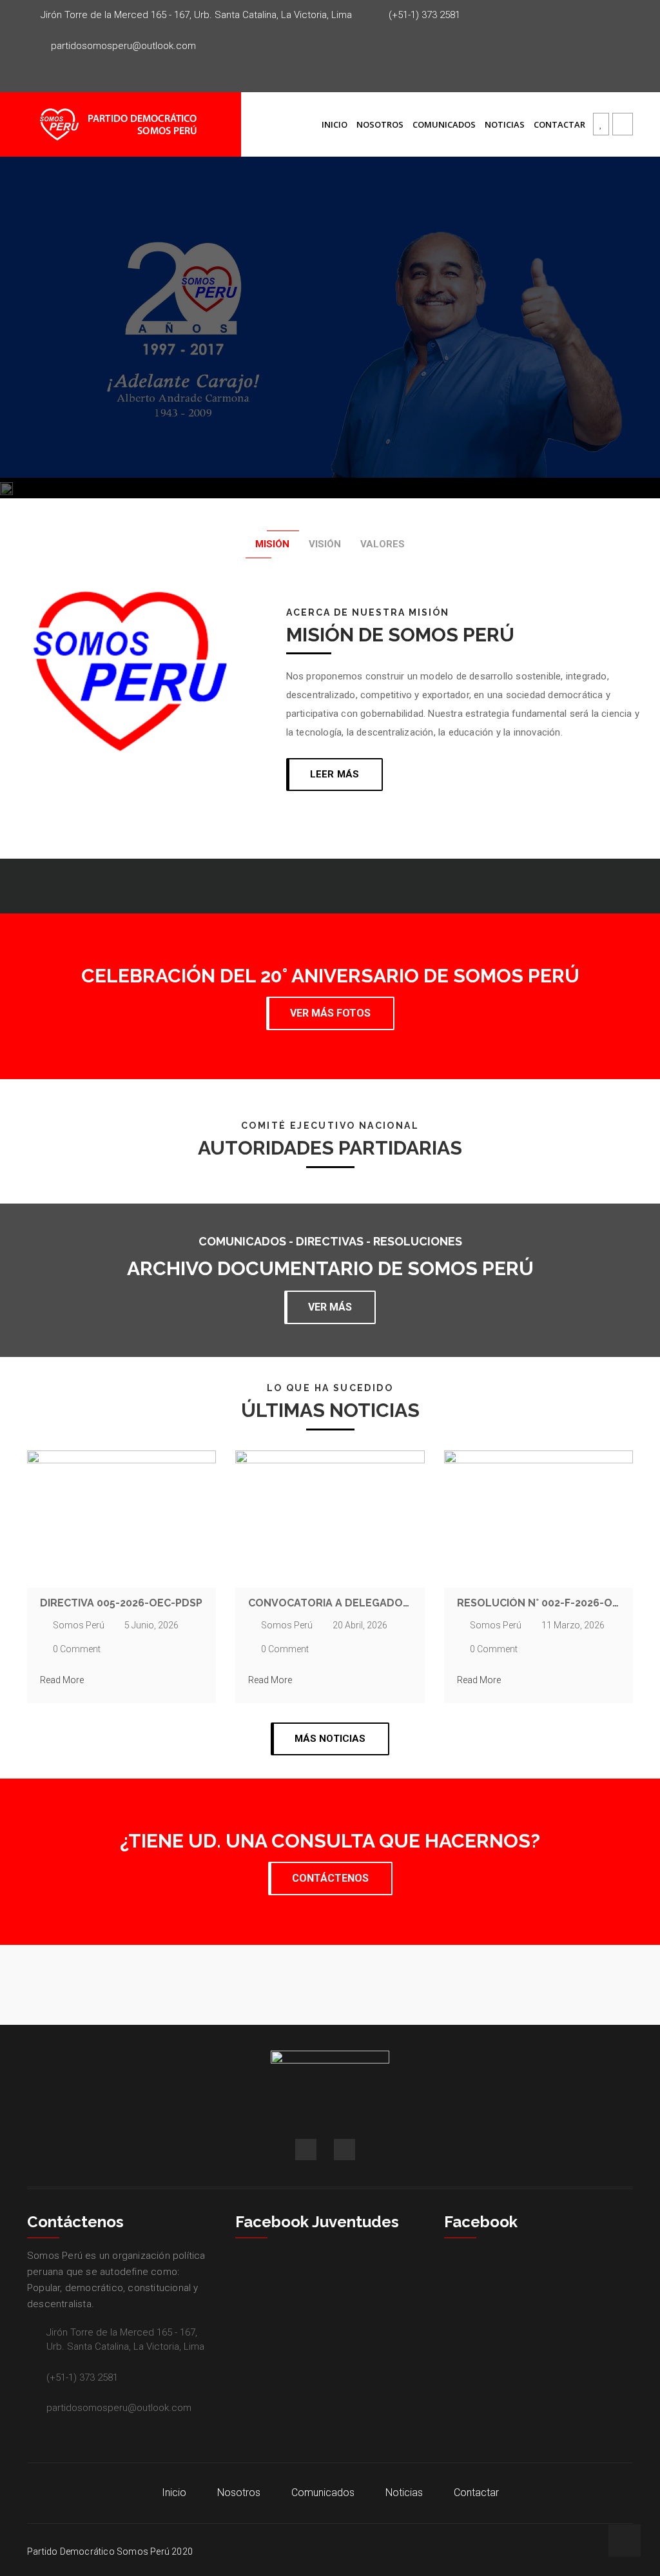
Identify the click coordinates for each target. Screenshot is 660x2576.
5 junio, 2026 (151, 1625)
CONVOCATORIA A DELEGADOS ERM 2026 (330, 1603)
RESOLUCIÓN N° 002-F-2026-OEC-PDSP (539, 1603)
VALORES (383, 544)
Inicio (335, 124)
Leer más (335, 774)
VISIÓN (325, 544)
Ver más (330, 1307)
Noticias (505, 124)
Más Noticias (330, 1739)
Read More (62, 1680)
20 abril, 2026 (360, 1625)
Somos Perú (79, 1625)
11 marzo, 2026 (573, 1625)
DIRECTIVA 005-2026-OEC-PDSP (121, 1603)
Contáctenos (330, 1878)
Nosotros (380, 124)
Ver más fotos (330, 1013)
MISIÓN (272, 544)
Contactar (559, 124)
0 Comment (77, 1649)
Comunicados (444, 124)
